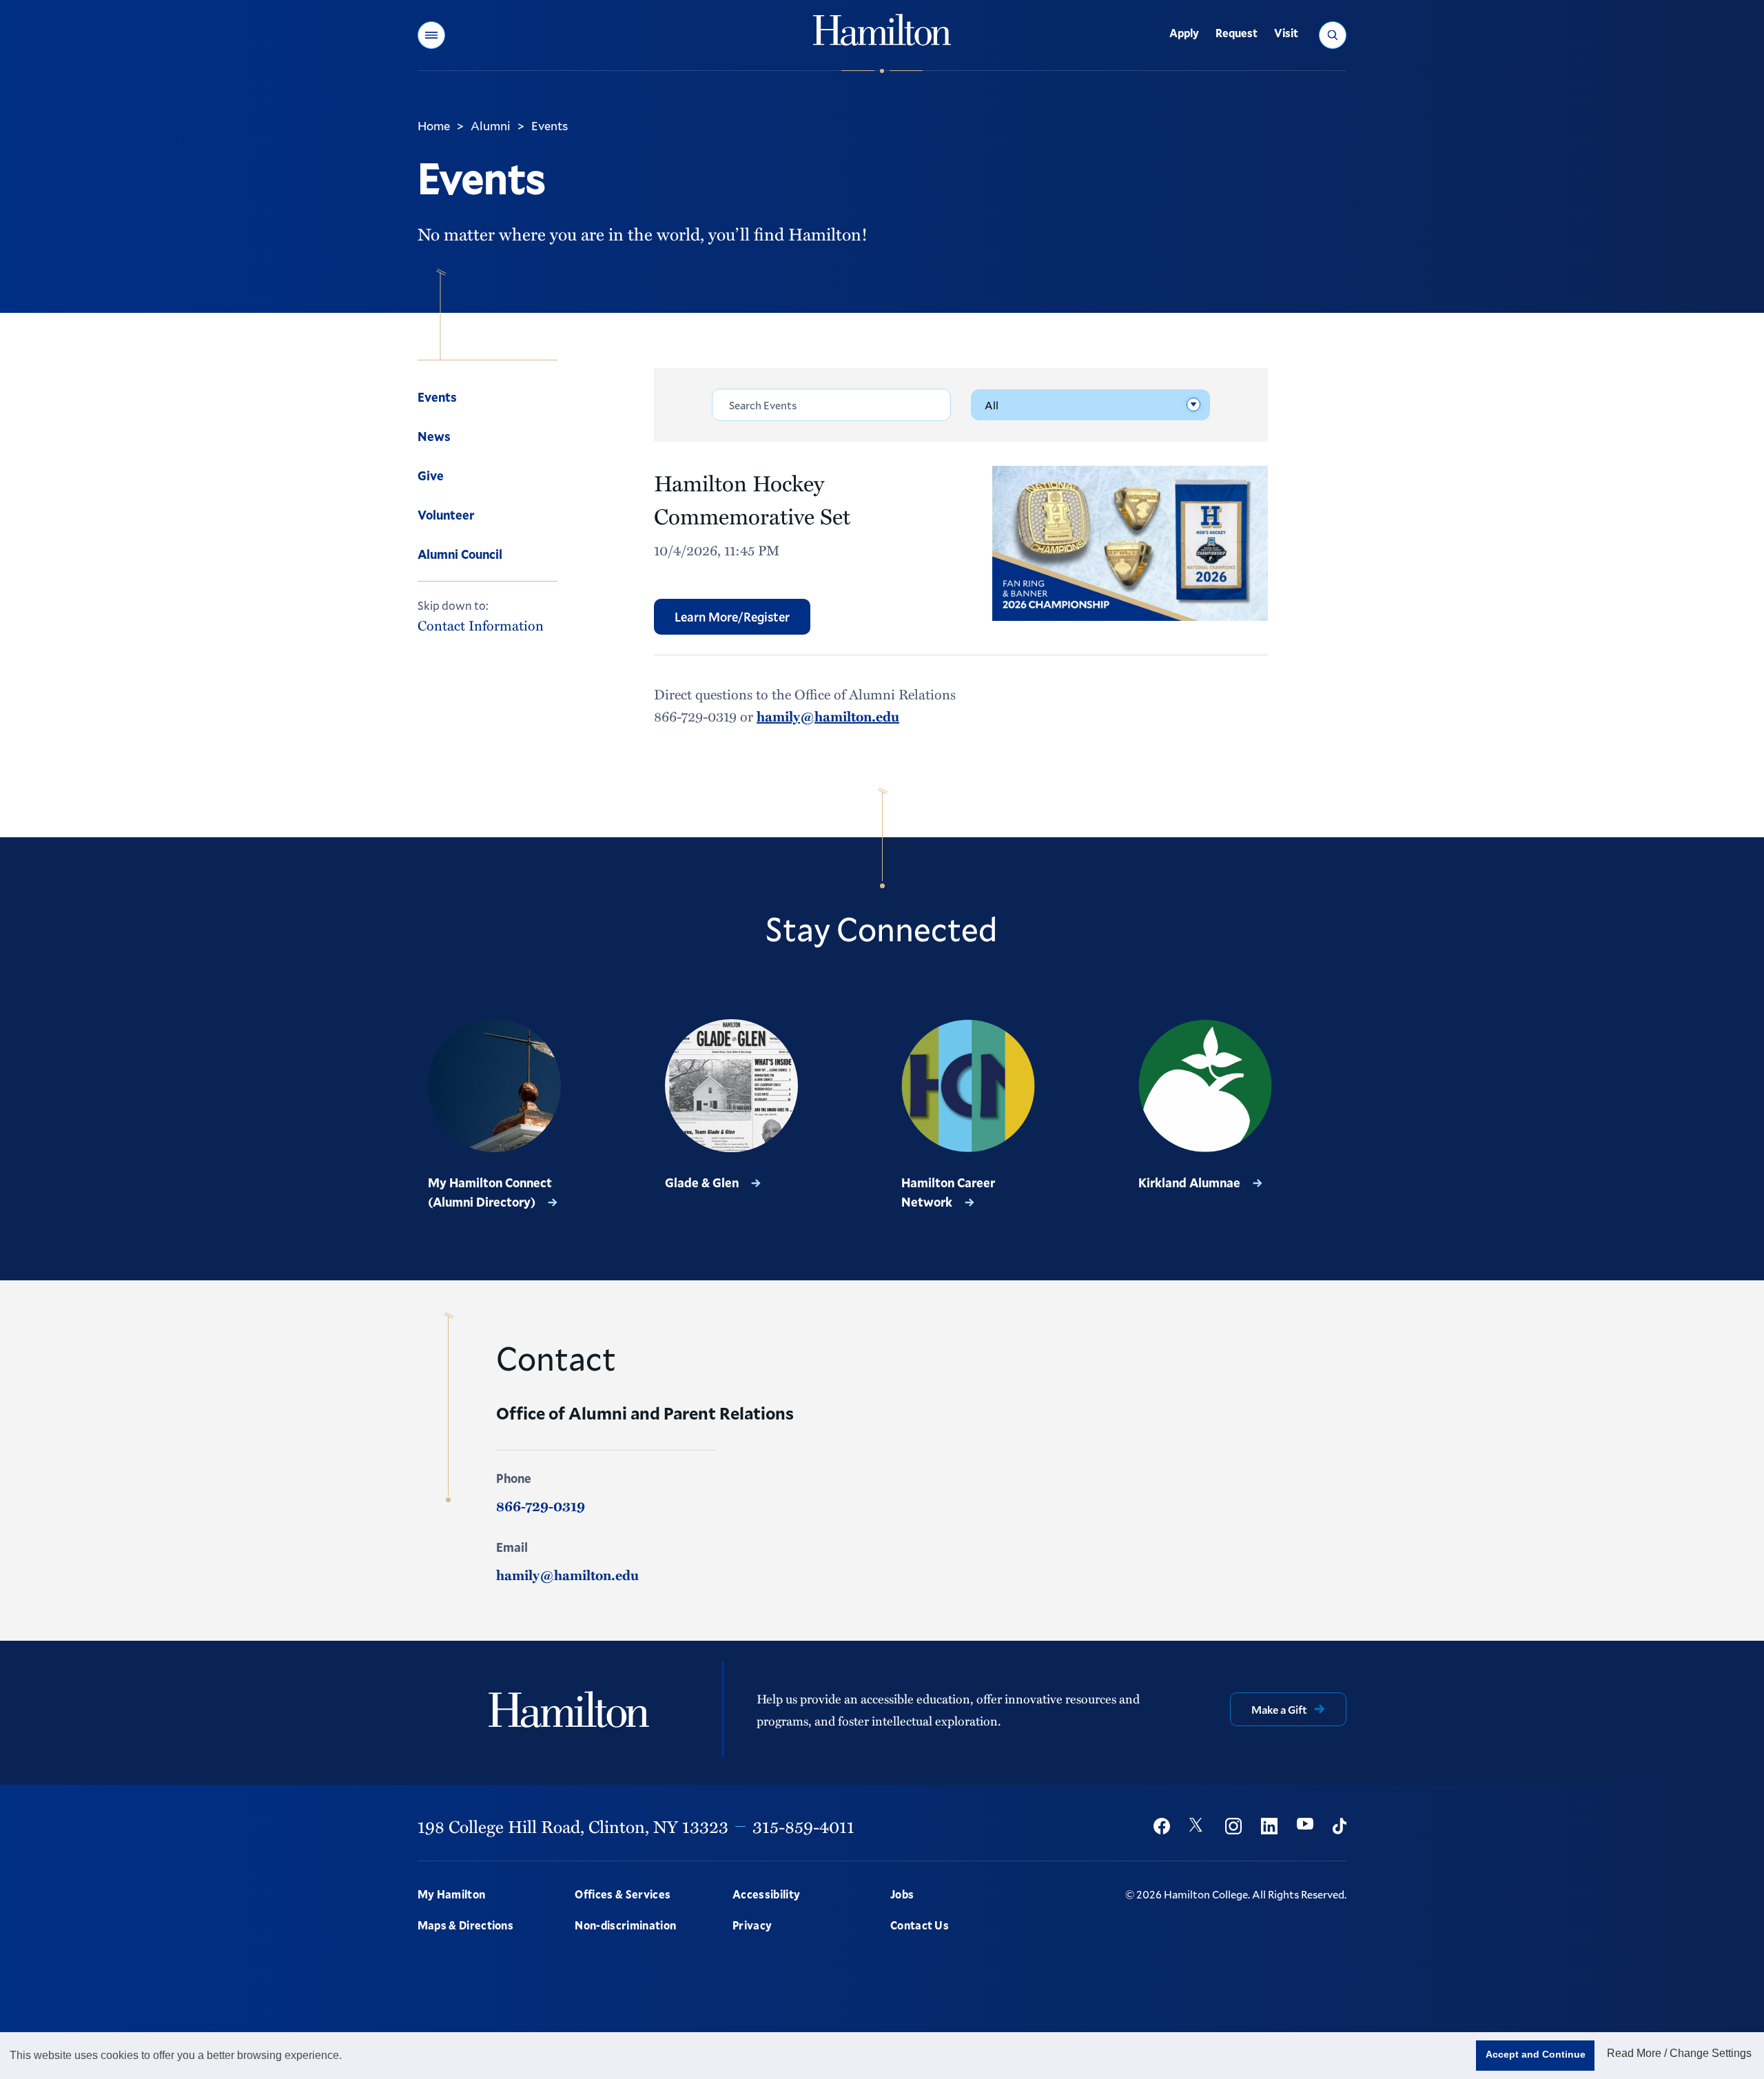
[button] (431, 35)
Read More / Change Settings (1679, 2053)
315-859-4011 (803, 1826)
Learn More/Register (732, 617)
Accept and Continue (1536, 2054)
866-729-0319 (541, 1506)
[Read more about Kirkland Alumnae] (1205, 1086)
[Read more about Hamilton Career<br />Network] (968, 1086)
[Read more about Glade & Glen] (732, 1086)
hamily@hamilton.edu (828, 716)
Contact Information (481, 625)
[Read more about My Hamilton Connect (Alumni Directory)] (495, 1086)
